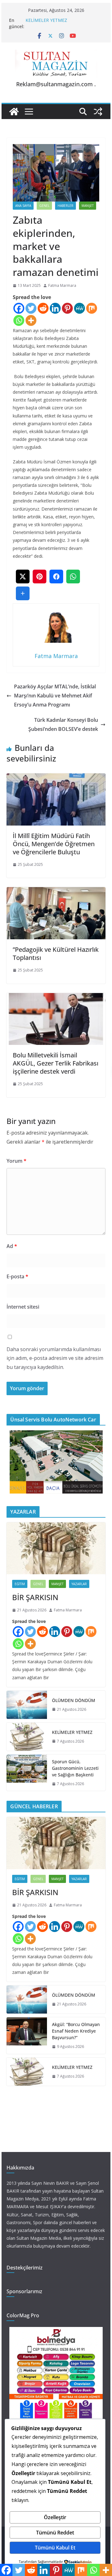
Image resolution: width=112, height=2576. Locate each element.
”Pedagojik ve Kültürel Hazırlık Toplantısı (56, 954)
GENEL (44, 206)
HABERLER (65, 206)
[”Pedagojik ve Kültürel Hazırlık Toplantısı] (56, 891)
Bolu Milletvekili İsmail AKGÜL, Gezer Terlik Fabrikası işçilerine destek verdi (56, 1063)
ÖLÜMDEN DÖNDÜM (74, 1700)
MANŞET (88, 206)
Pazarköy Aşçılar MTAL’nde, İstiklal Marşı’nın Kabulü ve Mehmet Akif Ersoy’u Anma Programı (55, 696)
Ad (12, 1246)
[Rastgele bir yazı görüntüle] (98, 112)
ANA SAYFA (23, 206)
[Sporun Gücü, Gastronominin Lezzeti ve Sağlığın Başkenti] (27, 1773)
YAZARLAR (79, 1584)
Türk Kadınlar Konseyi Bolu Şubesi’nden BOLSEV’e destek (63, 724)
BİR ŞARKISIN (35, 1597)
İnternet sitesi (23, 1307)
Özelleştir (55, 2517)
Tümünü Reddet (55, 2533)
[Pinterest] (67, 308)
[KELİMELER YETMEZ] (27, 1737)
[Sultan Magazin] (14, 112)
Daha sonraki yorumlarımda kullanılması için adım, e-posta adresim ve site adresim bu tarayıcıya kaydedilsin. (55, 1358)
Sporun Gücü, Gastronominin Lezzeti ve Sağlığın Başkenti (75, 1768)
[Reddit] (43, 308)
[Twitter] (31, 308)
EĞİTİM (20, 1584)
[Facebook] (19, 308)
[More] (31, 320)
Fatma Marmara (62, 285)
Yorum (16, 1161)
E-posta (17, 1276)
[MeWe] (79, 308)
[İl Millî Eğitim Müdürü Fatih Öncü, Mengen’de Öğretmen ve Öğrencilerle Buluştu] (56, 778)
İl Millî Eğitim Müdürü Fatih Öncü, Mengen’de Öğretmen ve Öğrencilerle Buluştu (54, 844)
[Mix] (92, 308)
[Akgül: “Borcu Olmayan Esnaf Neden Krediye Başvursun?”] (27, 2036)
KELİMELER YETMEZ (46, 20)
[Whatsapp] (19, 320)
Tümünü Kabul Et (55, 2548)
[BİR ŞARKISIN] (56, 1548)
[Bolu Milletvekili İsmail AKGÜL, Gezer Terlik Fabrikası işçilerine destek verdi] (56, 997)
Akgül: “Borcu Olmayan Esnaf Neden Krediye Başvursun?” (76, 2031)
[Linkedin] (55, 308)
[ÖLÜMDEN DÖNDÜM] (27, 1705)
